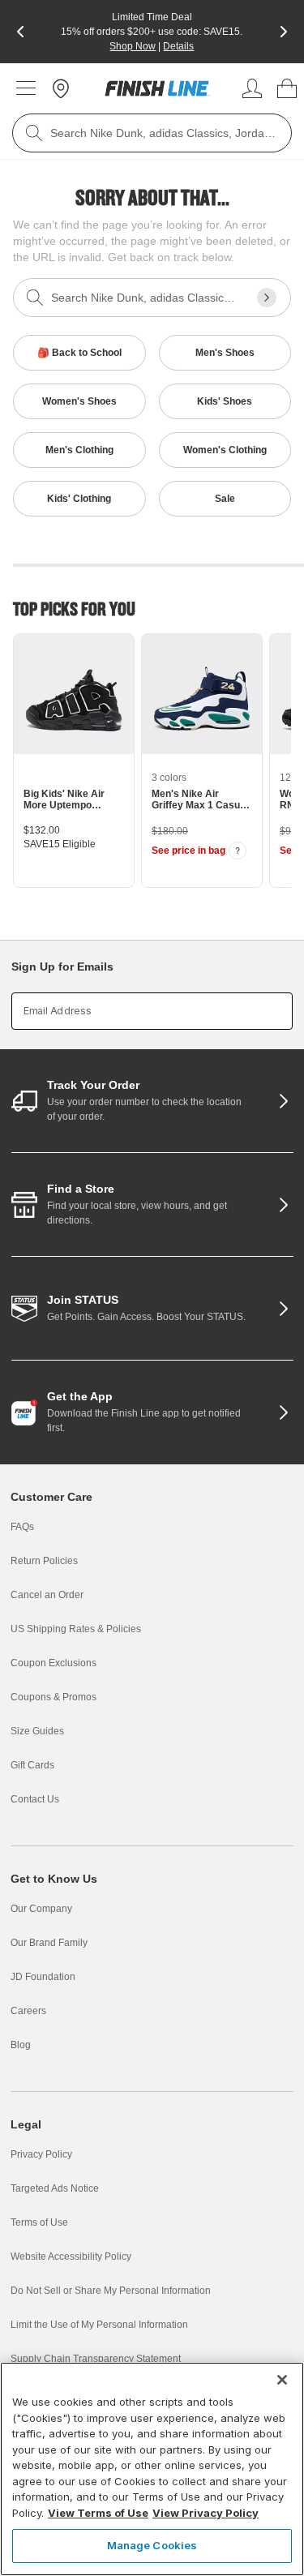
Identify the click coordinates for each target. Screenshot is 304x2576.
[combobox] (152, 133)
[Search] (34, 133)
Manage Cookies (152, 2545)
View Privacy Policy (206, 2513)
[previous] (20, 32)
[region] (152, 2469)
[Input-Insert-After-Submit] (267, 298)
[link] (157, 88)
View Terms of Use (98, 2513)
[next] (284, 32)
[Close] (282, 2380)
